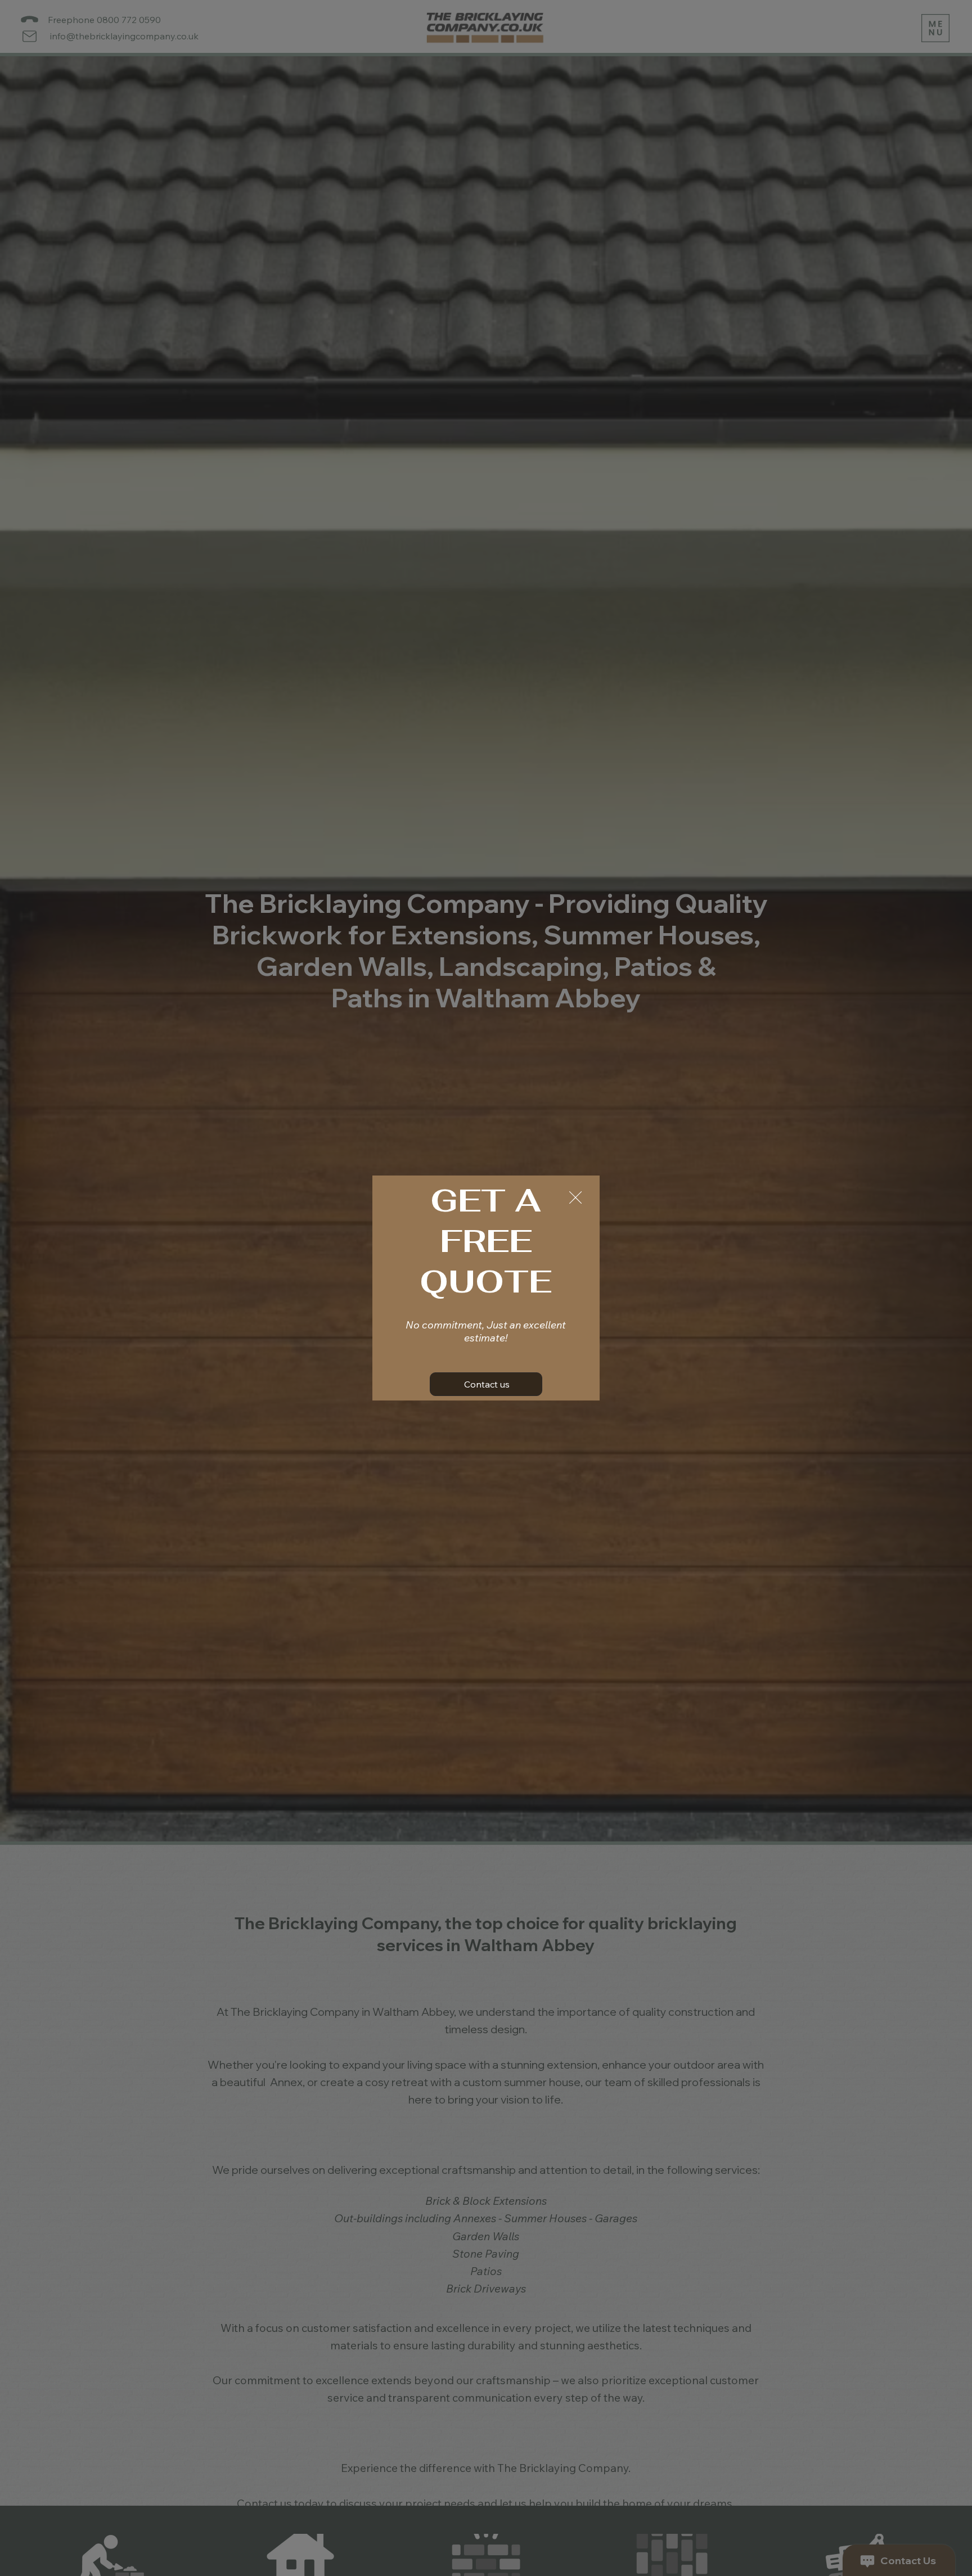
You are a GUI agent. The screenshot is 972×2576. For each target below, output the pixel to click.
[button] (575, 1198)
